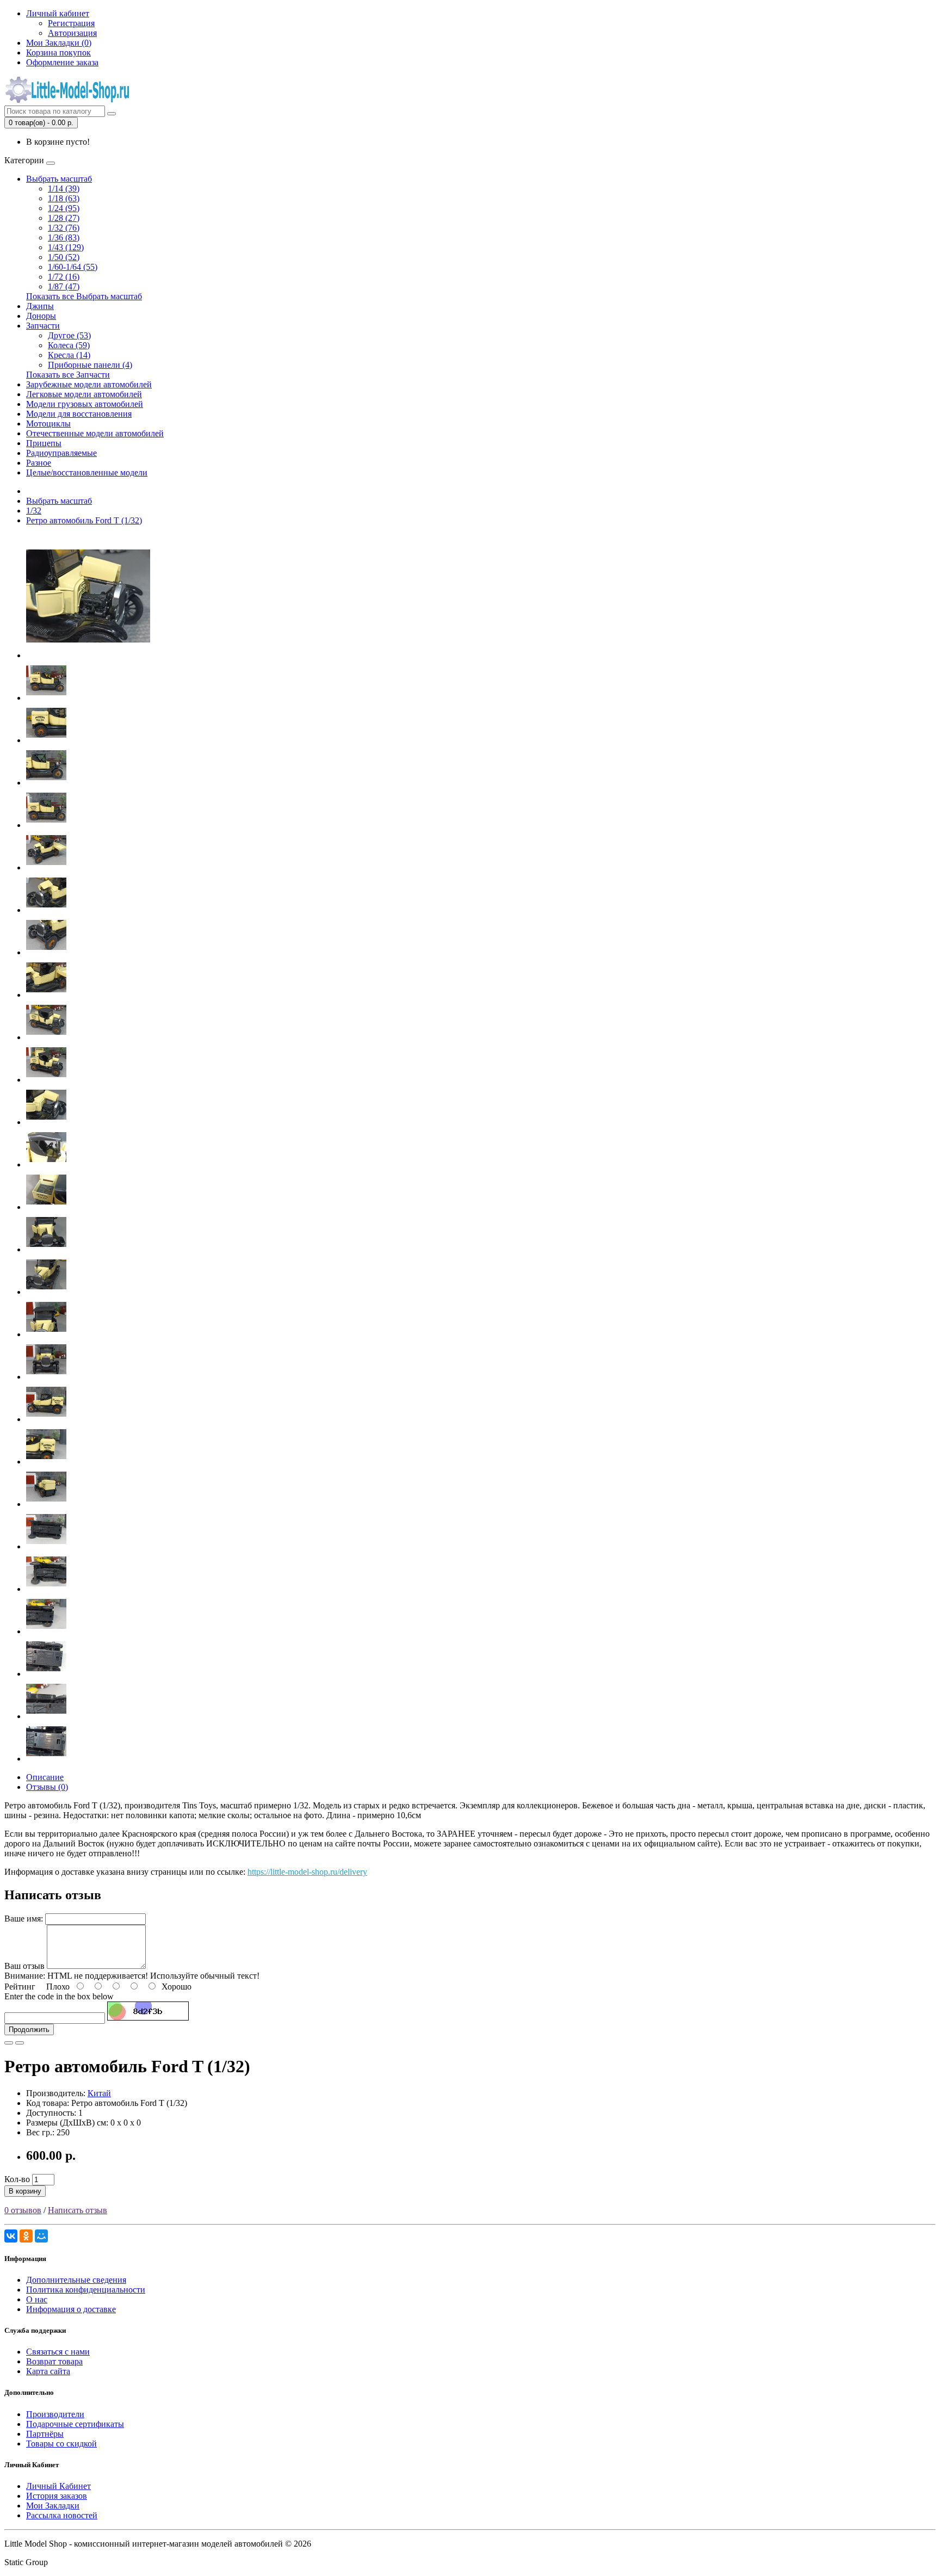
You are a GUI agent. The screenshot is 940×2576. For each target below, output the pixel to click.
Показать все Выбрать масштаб (84, 296)
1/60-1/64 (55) (73, 267)
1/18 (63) (64, 198)
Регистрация (71, 23)
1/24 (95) (64, 208)
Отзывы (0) (47, 1787)
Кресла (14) (69, 355)
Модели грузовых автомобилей (85, 404)
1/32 (34, 511)
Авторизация (72, 33)
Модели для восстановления (79, 414)
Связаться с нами (58, 2352)
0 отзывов (23, 2210)
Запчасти (43, 326)
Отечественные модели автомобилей (95, 433)
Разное (39, 463)
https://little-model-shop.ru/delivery (307, 1872)
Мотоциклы (48, 424)
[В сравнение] (20, 2043)
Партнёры (45, 2434)
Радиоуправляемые (61, 453)
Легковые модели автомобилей (84, 394)
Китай (99, 2093)
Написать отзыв (78, 2210)
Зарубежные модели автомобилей (89, 384)
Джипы (40, 306)
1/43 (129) (66, 247)
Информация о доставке (71, 2309)
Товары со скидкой (61, 2444)
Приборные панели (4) (90, 365)
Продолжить (29, 2030)
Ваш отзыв (24, 1966)
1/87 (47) (64, 286)
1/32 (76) (64, 228)
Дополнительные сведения (76, 2280)
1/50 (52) (64, 257)
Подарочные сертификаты (75, 2424)
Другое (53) (69, 335)
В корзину (25, 2191)
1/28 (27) (64, 218)
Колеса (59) (69, 345)
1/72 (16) (64, 277)
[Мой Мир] (41, 2236)
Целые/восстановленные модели (87, 472)
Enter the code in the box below (59, 1996)
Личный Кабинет (58, 2486)
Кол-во (17, 2179)
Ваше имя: (24, 1919)
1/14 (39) (64, 189)
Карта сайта (48, 2371)
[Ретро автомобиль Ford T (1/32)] (88, 655)
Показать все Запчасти (68, 375)
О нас (37, 2299)
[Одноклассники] (26, 2236)
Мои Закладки (53, 2506)
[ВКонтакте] (11, 2236)
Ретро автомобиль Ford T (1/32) (84, 520)
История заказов (57, 2496)
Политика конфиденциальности (86, 2290)
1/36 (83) (64, 237)
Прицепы (44, 443)
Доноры (41, 316)
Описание (45, 1777)
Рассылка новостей (62, 2515)
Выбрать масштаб (59, 179)
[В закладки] (9, 2043)
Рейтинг (20, 1987)
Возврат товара (54, 2361)
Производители (55, 2414)
